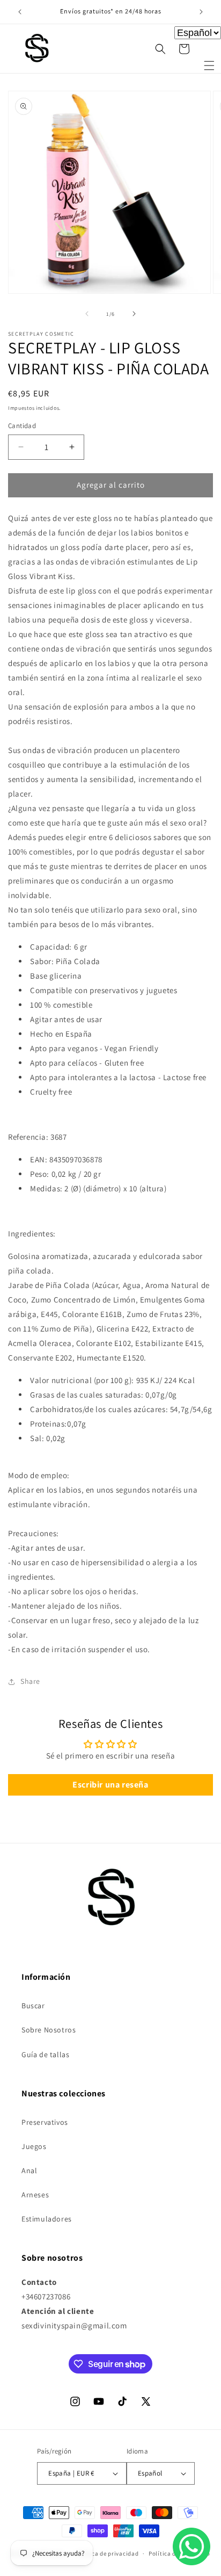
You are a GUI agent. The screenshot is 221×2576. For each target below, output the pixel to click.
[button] (209, 66)
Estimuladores (47, 2219)
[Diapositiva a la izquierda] (87, 314)
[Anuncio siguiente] (201, 12)
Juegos (34, 2146)
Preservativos (45, 2122)
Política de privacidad (107, 2553)
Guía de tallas (45, 2054)
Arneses (35, 2195)
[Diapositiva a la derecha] (134, 314)
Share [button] (30, 1681)
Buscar (33, 2006)
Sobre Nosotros (49, 2030)
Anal (29, 2170)
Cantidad (22, 426)
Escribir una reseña (110, 1785)
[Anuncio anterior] (20, 12)
